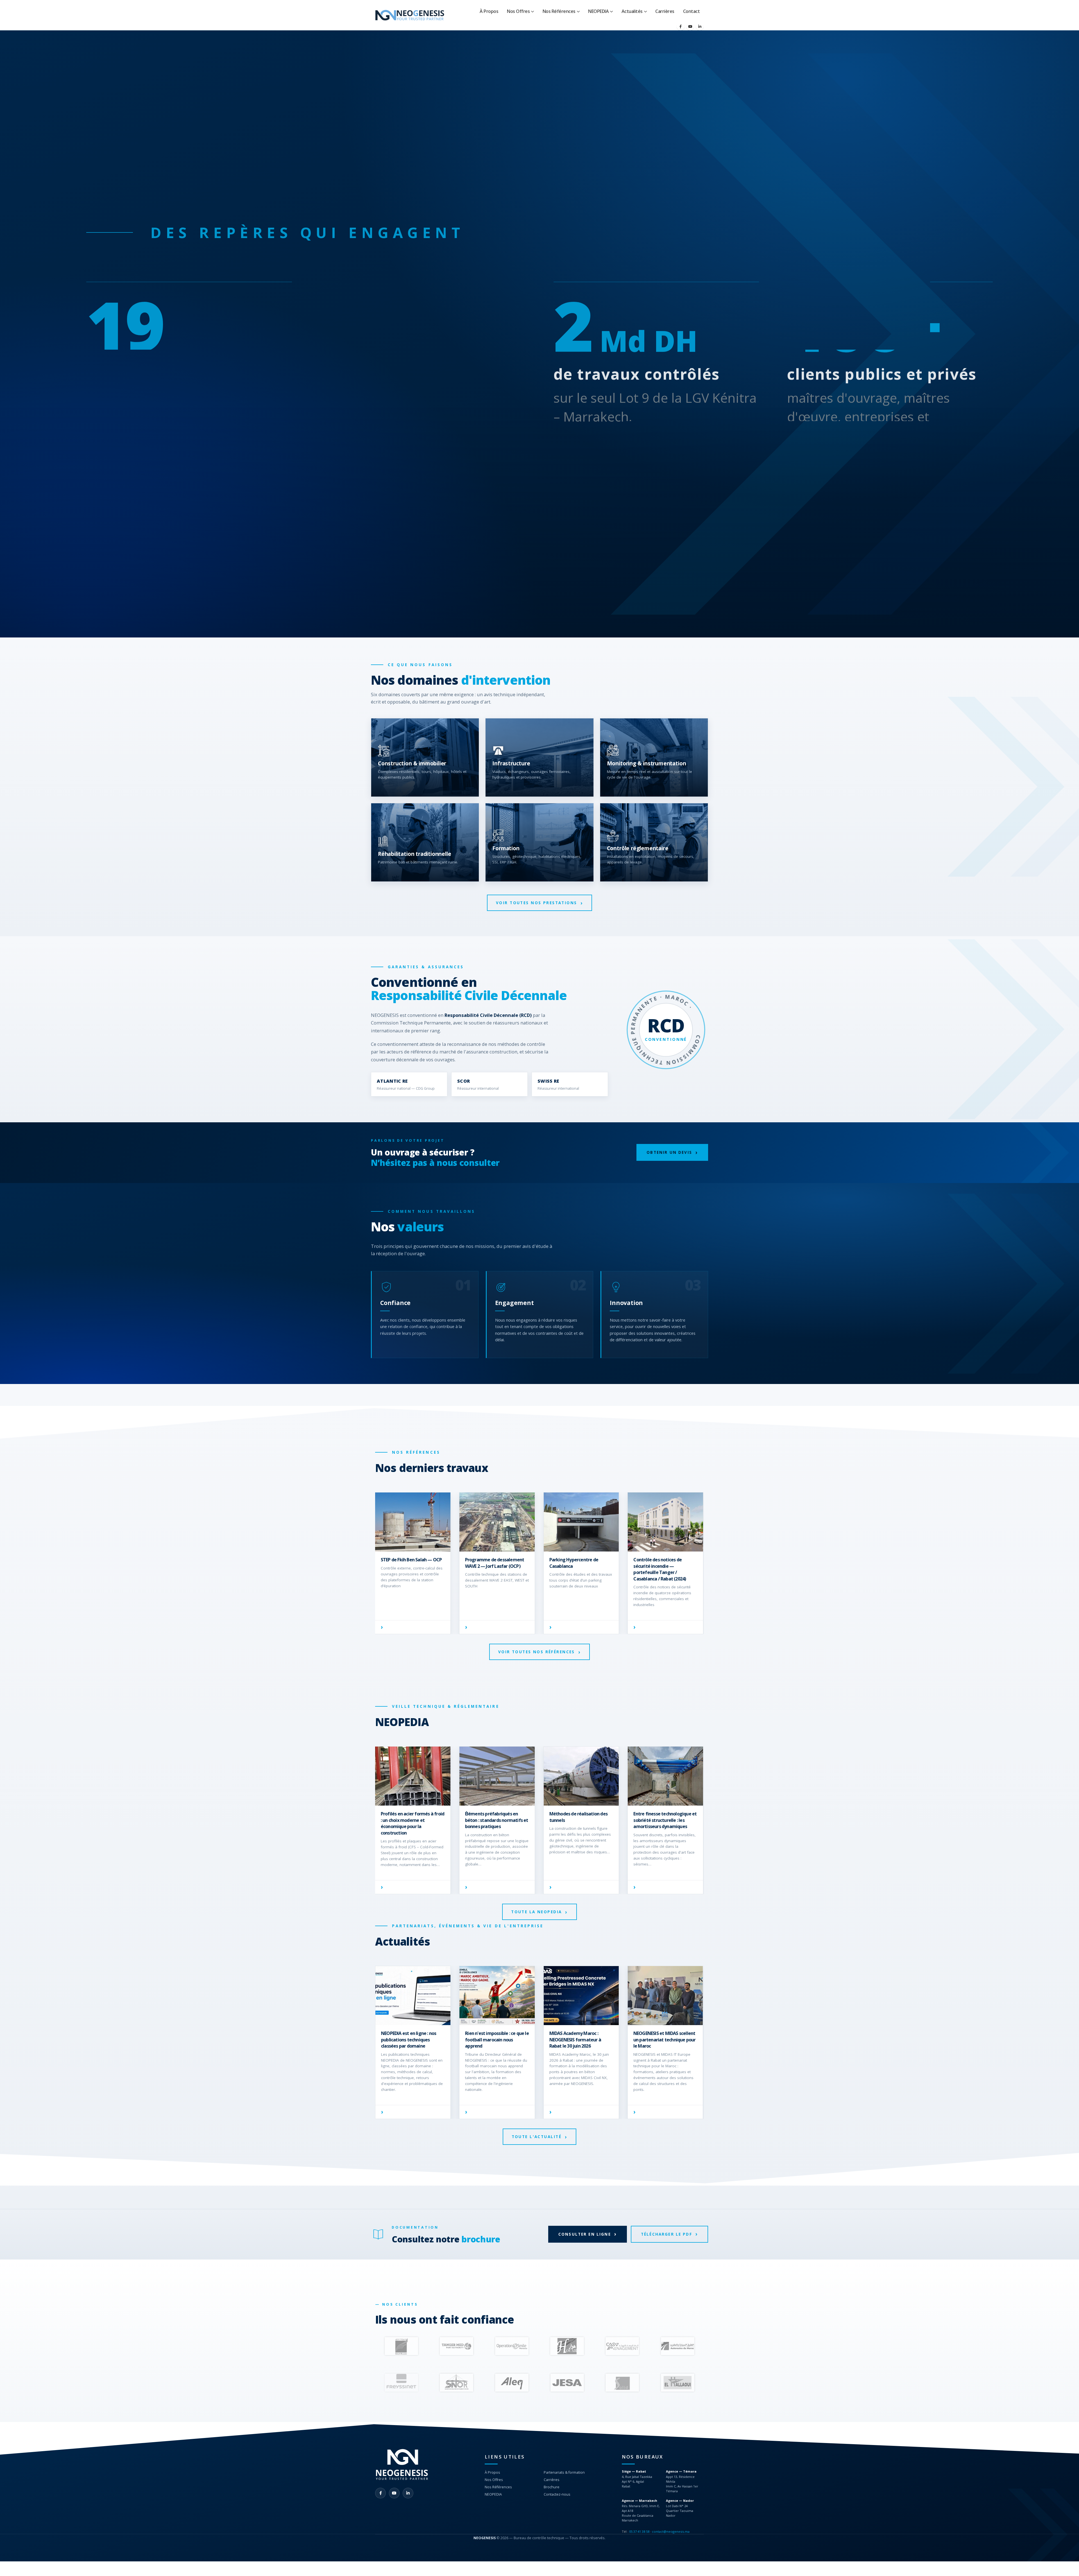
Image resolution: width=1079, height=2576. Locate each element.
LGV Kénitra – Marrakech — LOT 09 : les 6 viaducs (493, 1563)
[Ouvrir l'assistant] (1065, 2562)
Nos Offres (518, 11)
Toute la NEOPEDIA (536, 1912)
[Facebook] (681, 26)
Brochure (552, 2487)
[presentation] (377, 2346)
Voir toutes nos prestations (537, 903)
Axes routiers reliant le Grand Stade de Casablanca (579, 1563)
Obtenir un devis (669, 1152)
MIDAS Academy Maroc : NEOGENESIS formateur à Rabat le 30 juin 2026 (575, 2040)
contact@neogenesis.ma (671, 2531)
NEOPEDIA (598, 11)
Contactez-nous (557, 2494)
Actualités (632, 11)
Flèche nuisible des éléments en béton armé (579, 1817)
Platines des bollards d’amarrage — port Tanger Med (409, 1566)
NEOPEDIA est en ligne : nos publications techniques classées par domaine (409, 2040)
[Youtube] (690, 26)
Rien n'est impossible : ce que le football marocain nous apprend (497, 2040)
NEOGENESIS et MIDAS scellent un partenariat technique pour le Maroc (665, 2040)
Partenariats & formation (564, 2472)
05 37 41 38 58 (639, 2531)
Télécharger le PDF (667, 2234)
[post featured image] (413, 1522)
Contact (692, 11)
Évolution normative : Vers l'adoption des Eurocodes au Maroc (409, 1820)
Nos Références (559, 11)
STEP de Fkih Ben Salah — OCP (664, 1560)
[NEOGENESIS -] (410, 15)
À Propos (489, 11)
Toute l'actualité (537, 2137)
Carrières (665, 11)
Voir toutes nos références (537, 1652)
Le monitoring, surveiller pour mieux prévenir (496, 1817)
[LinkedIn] (700, 26)
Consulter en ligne (585, 2234)
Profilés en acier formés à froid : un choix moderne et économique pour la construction (665, 1823)
